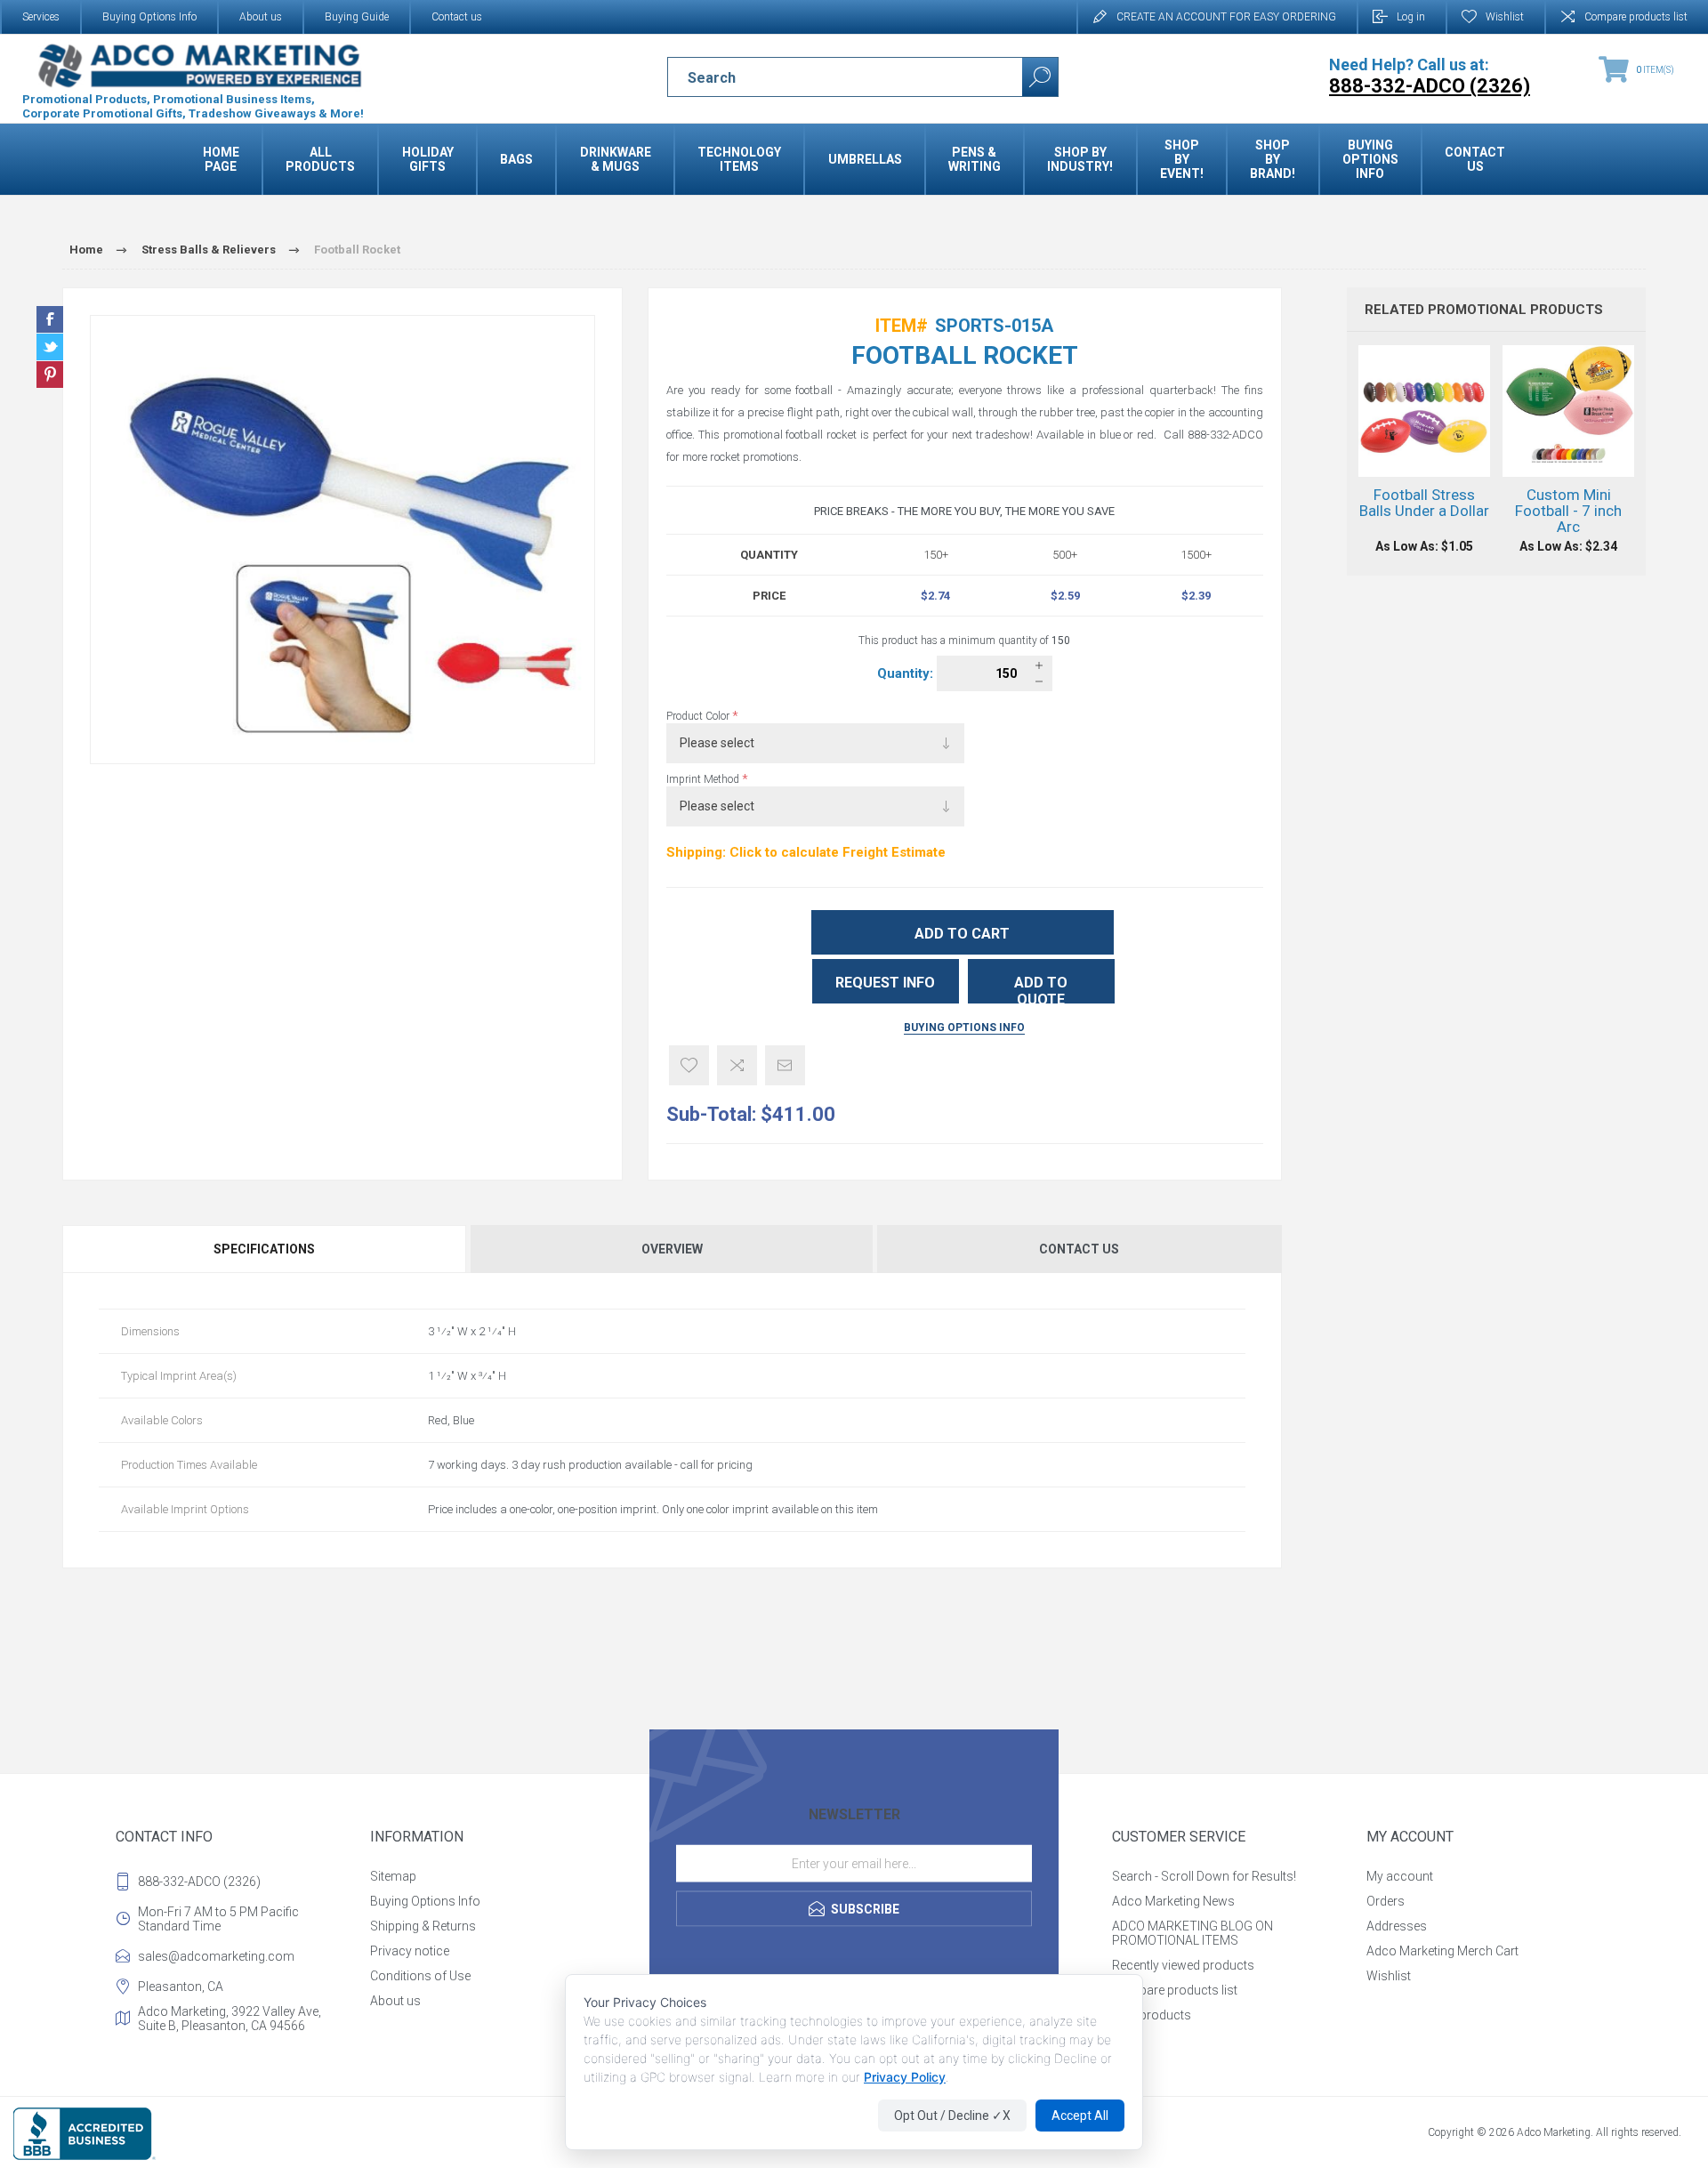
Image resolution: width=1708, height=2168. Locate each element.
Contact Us (1079, 1249)
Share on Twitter (50, 347)
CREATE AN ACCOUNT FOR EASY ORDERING (1226, 17)
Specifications (264, 1249)
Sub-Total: (711, 1114)
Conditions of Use (420, 1976)
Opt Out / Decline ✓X (952, 2116)
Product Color (699, 716)
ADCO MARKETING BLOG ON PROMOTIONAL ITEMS (1192, 1933)
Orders (1386, 1901)
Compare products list (1636, 17)
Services (41, 17)
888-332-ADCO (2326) (199, 1882)
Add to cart (962, 934)
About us (261, 17)
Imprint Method (704, 779)
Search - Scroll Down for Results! (1204, 1876)
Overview (672, 1249)
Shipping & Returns (423, 1926)
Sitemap (393, 1876)
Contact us (457, 17)
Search (1040, 77)
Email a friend (785, 1065)
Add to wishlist (689, 1065)
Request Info (885, 983)
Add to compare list (737, 1065)
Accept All (1080, 2116)
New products (1152, 2015)
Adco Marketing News (1173, 1901)
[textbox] (830, 77)
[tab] (266, 1249)
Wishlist (1389, 1976)
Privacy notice (410, 1951)
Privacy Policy (905, 2077)
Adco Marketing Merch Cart (1442, 1951)
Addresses (1397, 1926)
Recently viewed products (1183, 1965)
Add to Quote (1041, 989)
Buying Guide (357, 17)
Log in (1411, 17)
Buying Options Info (149, 17)
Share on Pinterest (50, 375)
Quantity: (907, 673)
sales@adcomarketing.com (216, 1956)
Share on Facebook (50, 319)
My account (1400, 1876)
